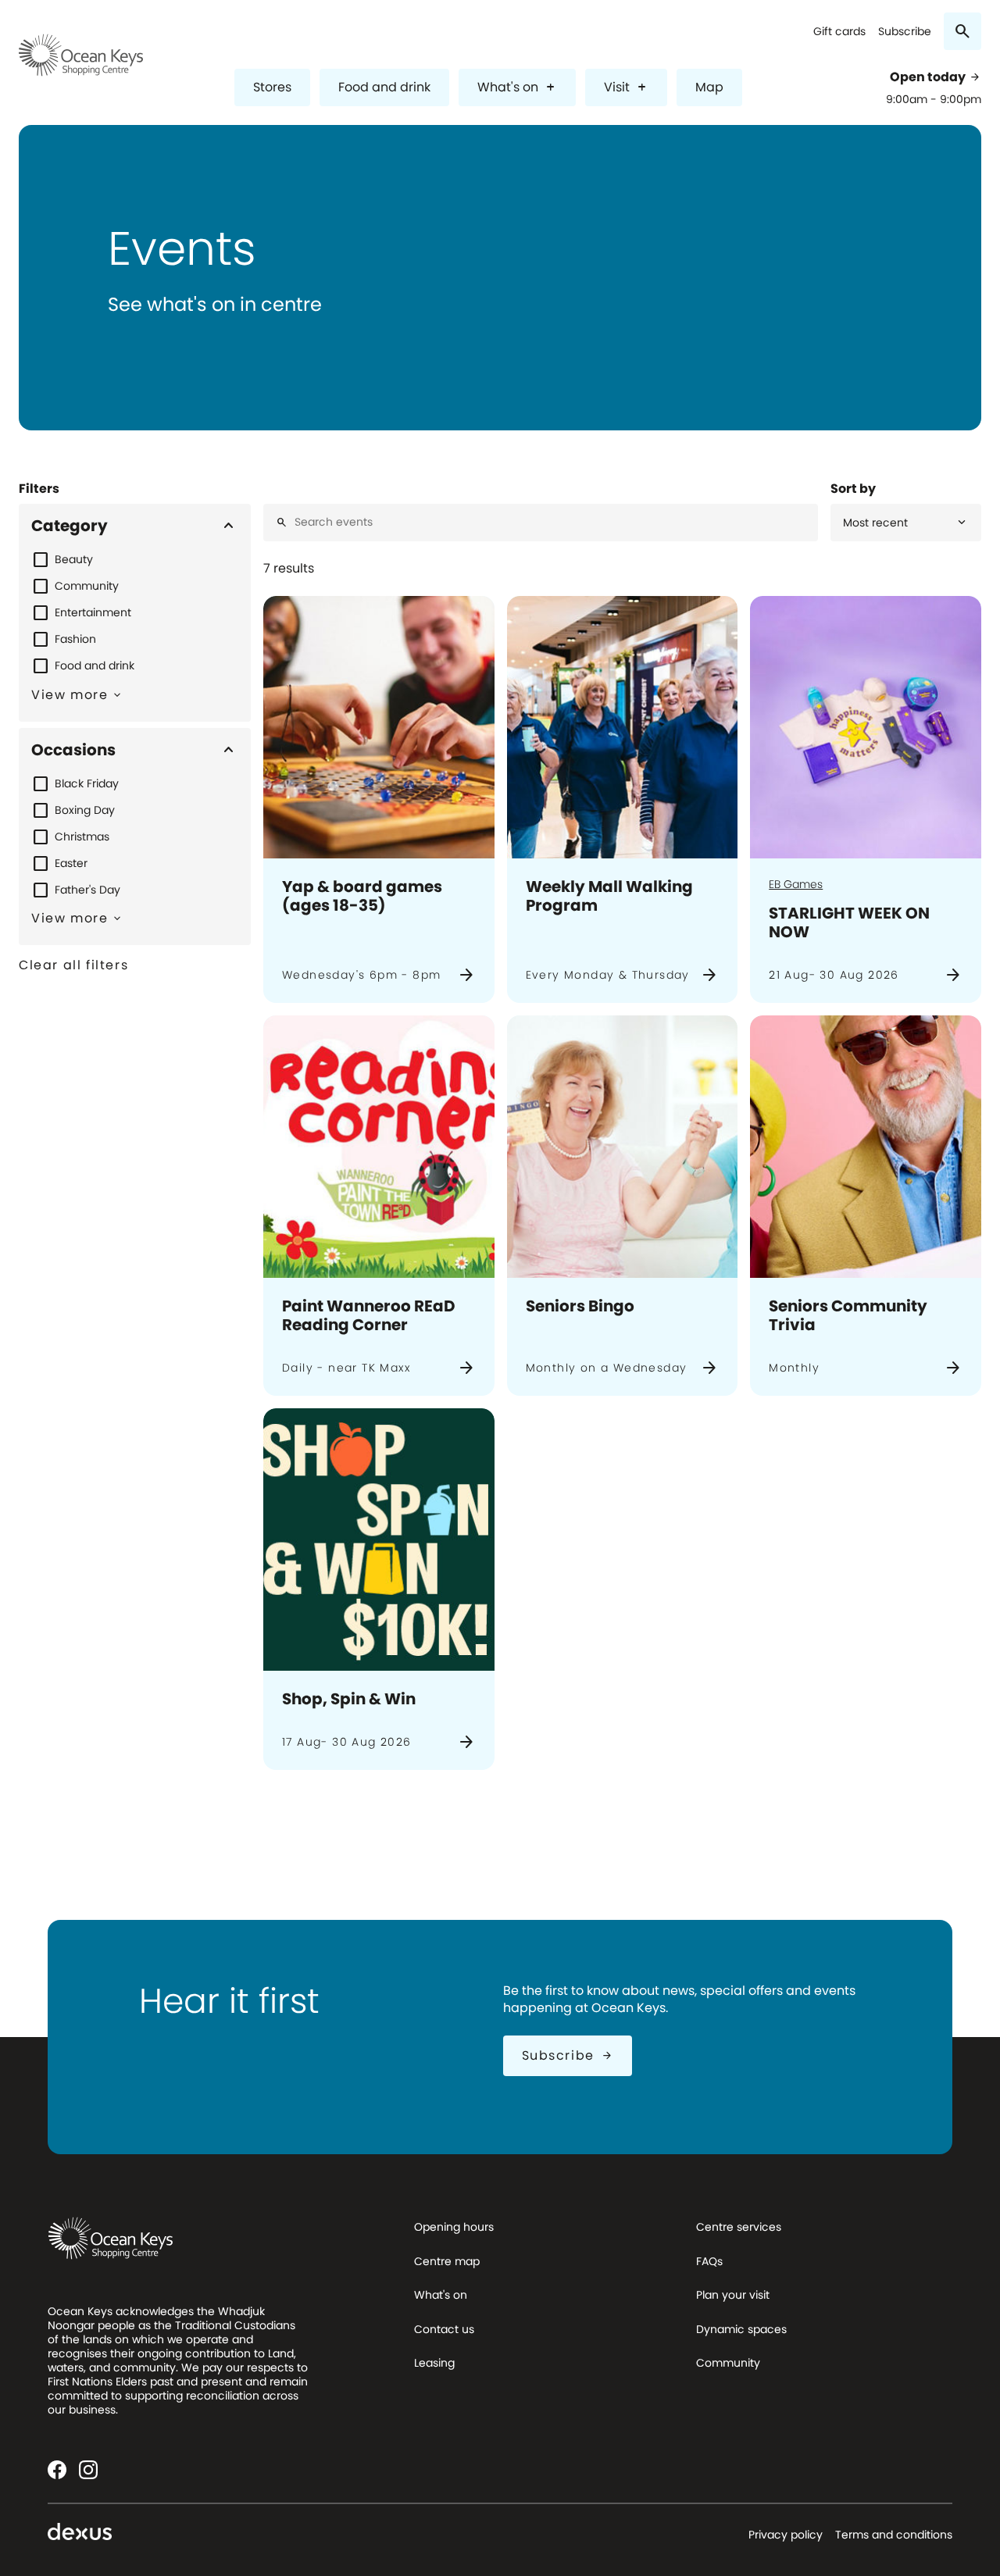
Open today (936, 77)
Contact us (444, 2329)
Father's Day (87, 890)
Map (709, 87)
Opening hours (454, 2227)
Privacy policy (786, 2535)
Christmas (82, 837)
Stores (272, 87)
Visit (626, 87)
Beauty (74, 559)
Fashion (75, 639)
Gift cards (839, 32)
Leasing (434, 2363)
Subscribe (905, 32)
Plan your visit (733, 2295)
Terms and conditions (894, 2535)
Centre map (447, 2261)
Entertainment (93, 612)
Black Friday (87, 783)
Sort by (853, 489)
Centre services (739, 2227)
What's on (517, 87)
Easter (71, 863)
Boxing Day (85, 810)
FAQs (709, 2261)
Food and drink (384, 87)
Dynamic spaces (741, 2329)
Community (87, 586)
